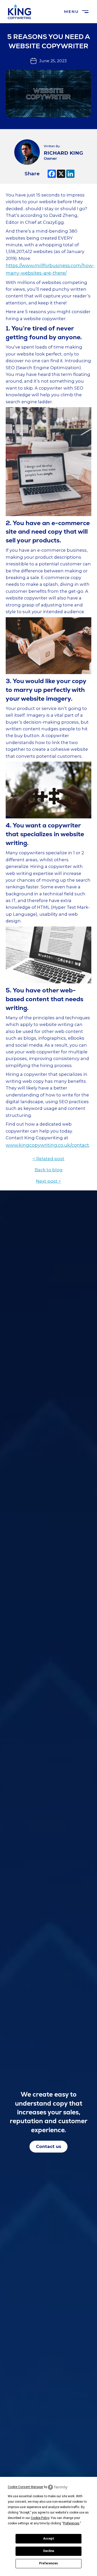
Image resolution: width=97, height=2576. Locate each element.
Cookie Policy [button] (40, 2518)
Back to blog (49, 1170)
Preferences (48, 2563)
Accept (49, 2539)
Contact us (49, 2146)
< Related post (48, 1159)
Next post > (48, 1181)
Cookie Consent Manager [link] (25, 2487)
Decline (49, 2551)
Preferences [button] (71, 2523)
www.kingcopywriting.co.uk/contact (47, 1145)
